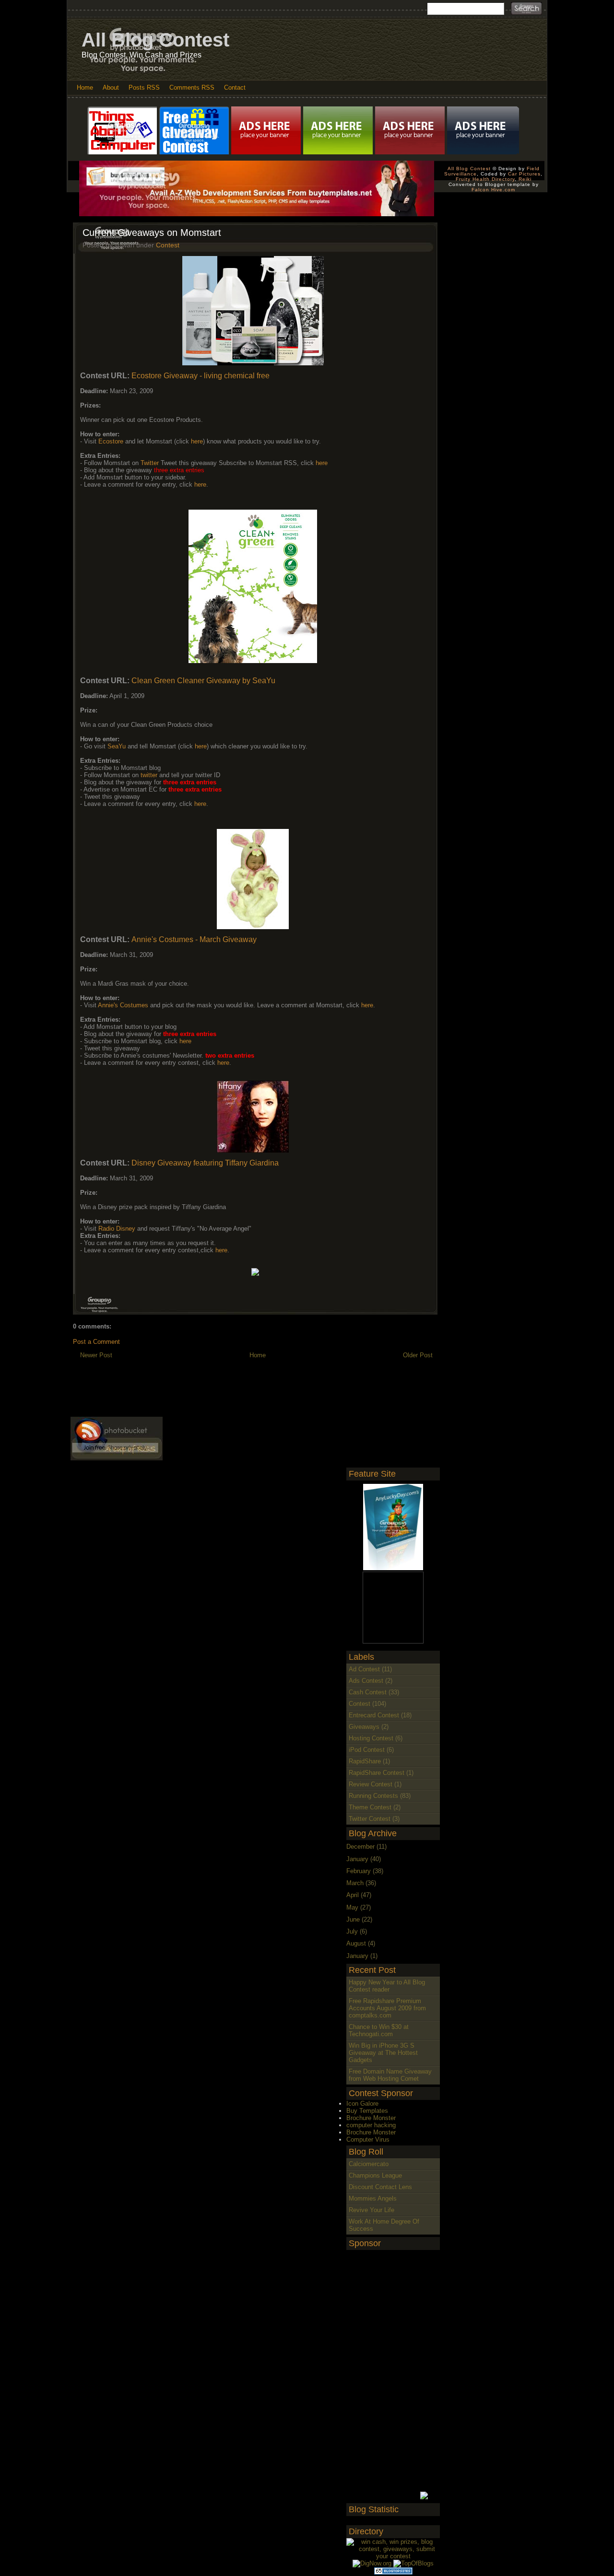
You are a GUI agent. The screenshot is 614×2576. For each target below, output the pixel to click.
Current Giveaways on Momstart (152, 233)
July (352, 1931)
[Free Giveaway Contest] (195, 130)
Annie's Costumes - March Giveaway (194, 939)
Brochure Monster (371, 2118)
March (355, 1883)
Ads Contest (366, 1681)
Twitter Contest (370, 1819)
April (353, 1895)
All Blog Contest (155, 40)
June (353, 1919)
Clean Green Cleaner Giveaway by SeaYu (203, 681)
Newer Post (96, 1355)
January (357, 1859)
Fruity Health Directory (485, 179)
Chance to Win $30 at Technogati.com (379, 2030)
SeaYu (117, 746)
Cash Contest (368, 1692)
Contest (168, 245)
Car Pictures (524, 174)
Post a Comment (96, 1342)
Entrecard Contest (374, 1715)
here (197, 441)
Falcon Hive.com (493, 190)
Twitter (150, 463)
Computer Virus (368, 2139)
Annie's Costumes (124, 1005)
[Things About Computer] (123, 130)
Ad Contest (364, 1669)
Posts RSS (144, 87)
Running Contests (373, 1796)
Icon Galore (362, 2104)
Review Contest (371, 1784)
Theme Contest (370, 1807)
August (356, 1943)
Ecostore (111, 441)
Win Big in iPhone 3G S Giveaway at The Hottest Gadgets (383, 2053)
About (111, 87)
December (360, 1847)
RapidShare (365, 1761)
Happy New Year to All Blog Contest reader (387, 1986)
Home (85, 87)
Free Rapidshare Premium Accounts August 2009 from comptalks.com (387, 2008)
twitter (149, 775)
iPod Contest (367, 1750)
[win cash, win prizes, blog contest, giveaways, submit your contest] (393, 2556)
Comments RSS (192, 87)
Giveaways (364, 1727)
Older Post (418, 1355)
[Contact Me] (267, 130)
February (359, 1871)
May (352, 1907)
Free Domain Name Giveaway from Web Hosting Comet (390, 2075)
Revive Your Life (372, 2210)
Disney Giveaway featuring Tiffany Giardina (205, 1163)
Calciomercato (369, 2164)
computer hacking (371, 2125)
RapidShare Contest (377, 1773)
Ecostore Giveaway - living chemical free (201, 376)
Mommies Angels (373, 2198)
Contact (235, 87)
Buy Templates (367, 2111)
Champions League (375, 2175)
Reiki (525, 179)
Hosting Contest (371, 1738)
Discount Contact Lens (380, 2187)
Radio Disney (118, 1229)
